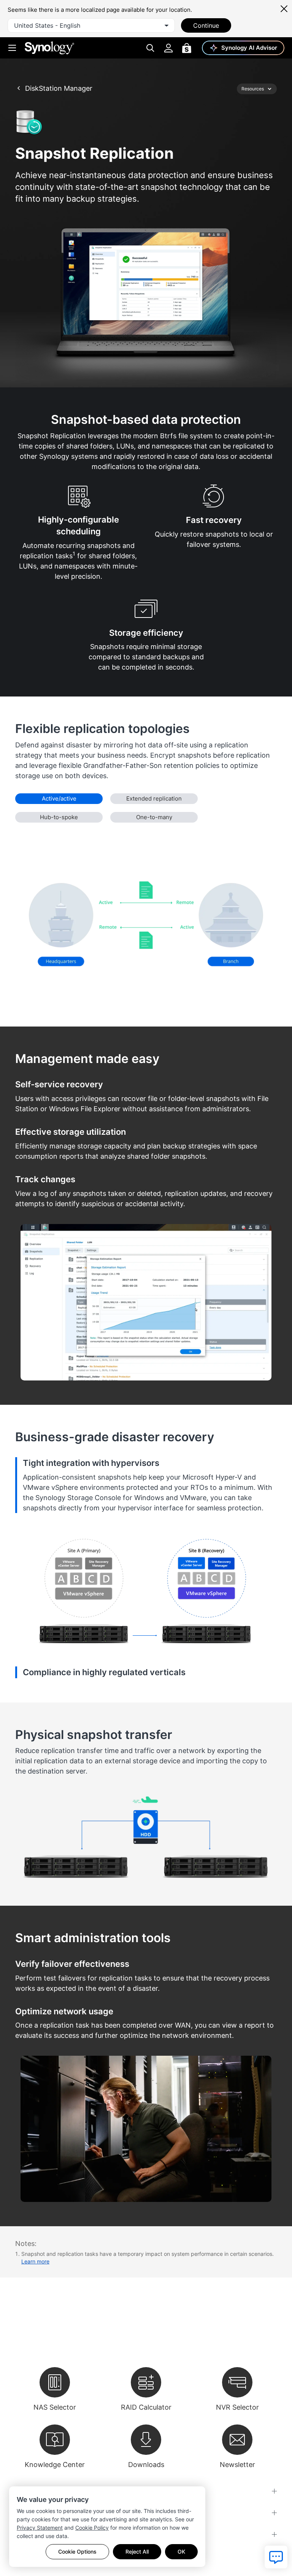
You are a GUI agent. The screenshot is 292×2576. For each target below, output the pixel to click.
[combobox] (91, 25)
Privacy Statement (40, 2528)
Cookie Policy (92, 2528)
